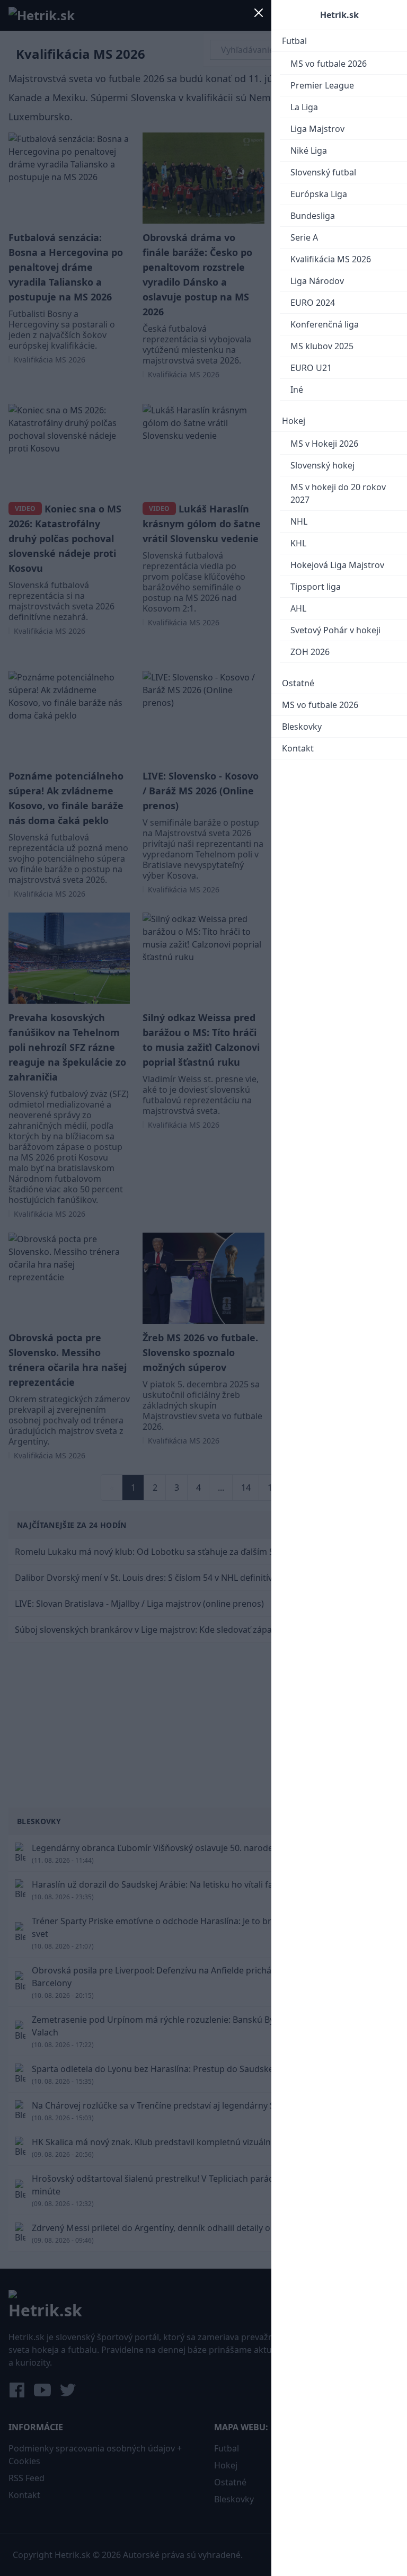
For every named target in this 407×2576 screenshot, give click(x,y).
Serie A (304, 237)
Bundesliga (313, 216)
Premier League (322, 85)
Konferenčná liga (325, 324)
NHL (299, 521)
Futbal (294, 41)
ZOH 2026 (310, 652)
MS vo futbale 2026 (329, 64)
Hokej (294, 421)
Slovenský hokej (322, 465)
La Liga (304, 107)
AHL (298, 608)
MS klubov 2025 (322, 346)
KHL (298, 543)
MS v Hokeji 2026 (324, 444)
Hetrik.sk (339, 15)
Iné (297, 390)
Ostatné (298, 683)
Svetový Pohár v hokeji (335, 630)
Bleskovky (302, 727)
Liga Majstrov (317, 129)
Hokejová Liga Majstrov (337, 565)
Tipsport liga (316, 587)
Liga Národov (317, 281)
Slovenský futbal (323, 172)
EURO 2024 (313, 303)
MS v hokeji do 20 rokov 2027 (338, 493)
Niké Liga (309, 151)
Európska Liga (319, 194)
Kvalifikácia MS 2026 (331, 259)
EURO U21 (311, 368)
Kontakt (298, 748)
